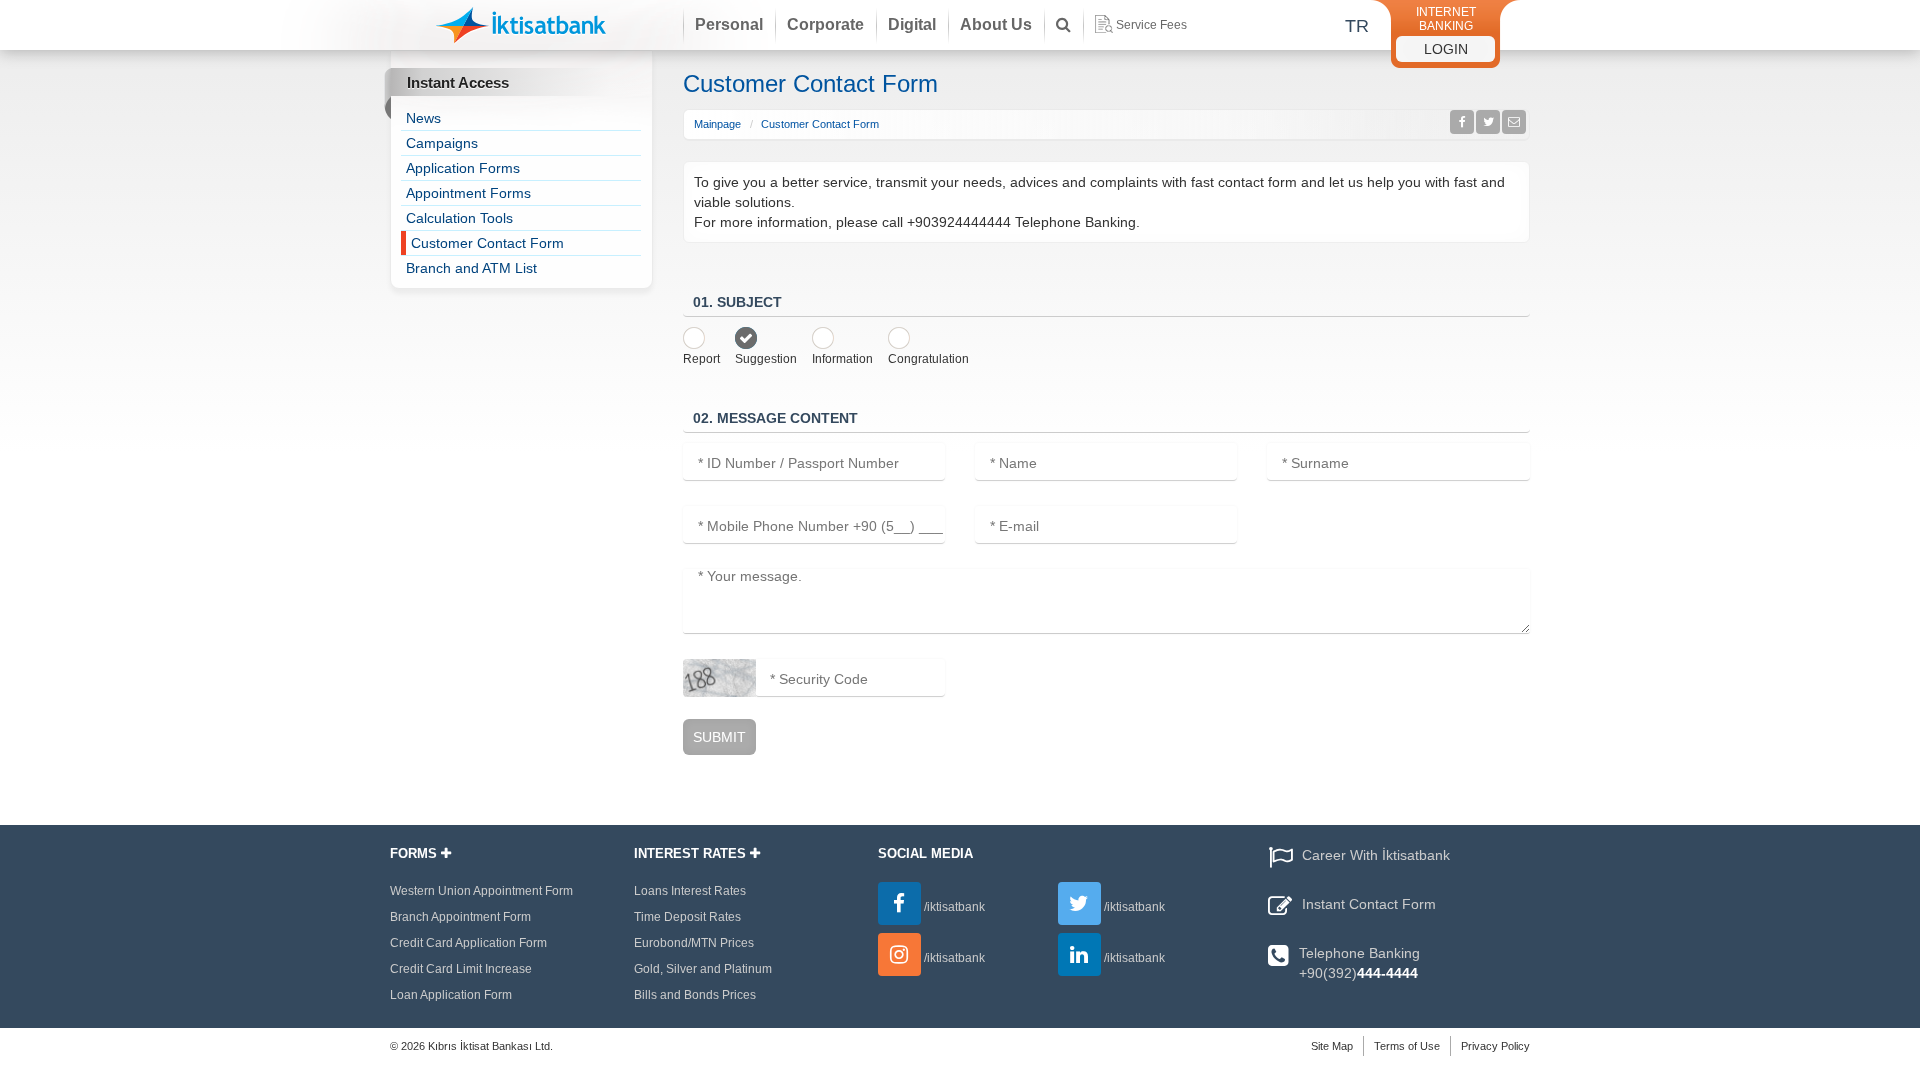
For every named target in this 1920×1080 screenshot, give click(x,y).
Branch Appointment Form (460, 917)
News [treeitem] (423, 118)
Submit (719, 737)
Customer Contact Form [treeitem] (487, 243)
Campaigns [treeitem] (442, 143)
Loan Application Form (451, 995)
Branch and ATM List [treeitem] (471, 268)
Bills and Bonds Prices (695, 995)
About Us (996, 24)
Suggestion (766, 359)
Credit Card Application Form (468, 943)
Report (701, 359)
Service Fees (1151, 25)
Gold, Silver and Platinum (703, 969)
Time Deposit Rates (687, 917)
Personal (729, 24)
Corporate (825, 24)
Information (842, 359)
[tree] (521, 193)
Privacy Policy (1495, 1046)
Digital (912, 24)
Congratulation (928, 359)
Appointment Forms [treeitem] (468, 193)
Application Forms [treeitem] (463, 168)
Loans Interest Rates (690, 891)
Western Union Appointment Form (481, 891)
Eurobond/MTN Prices (694, 943)
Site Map (1332, 1046)
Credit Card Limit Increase (461, 969)
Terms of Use (1407, 1046)
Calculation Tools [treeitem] (459, 218)
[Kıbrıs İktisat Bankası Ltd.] (521, 28)
